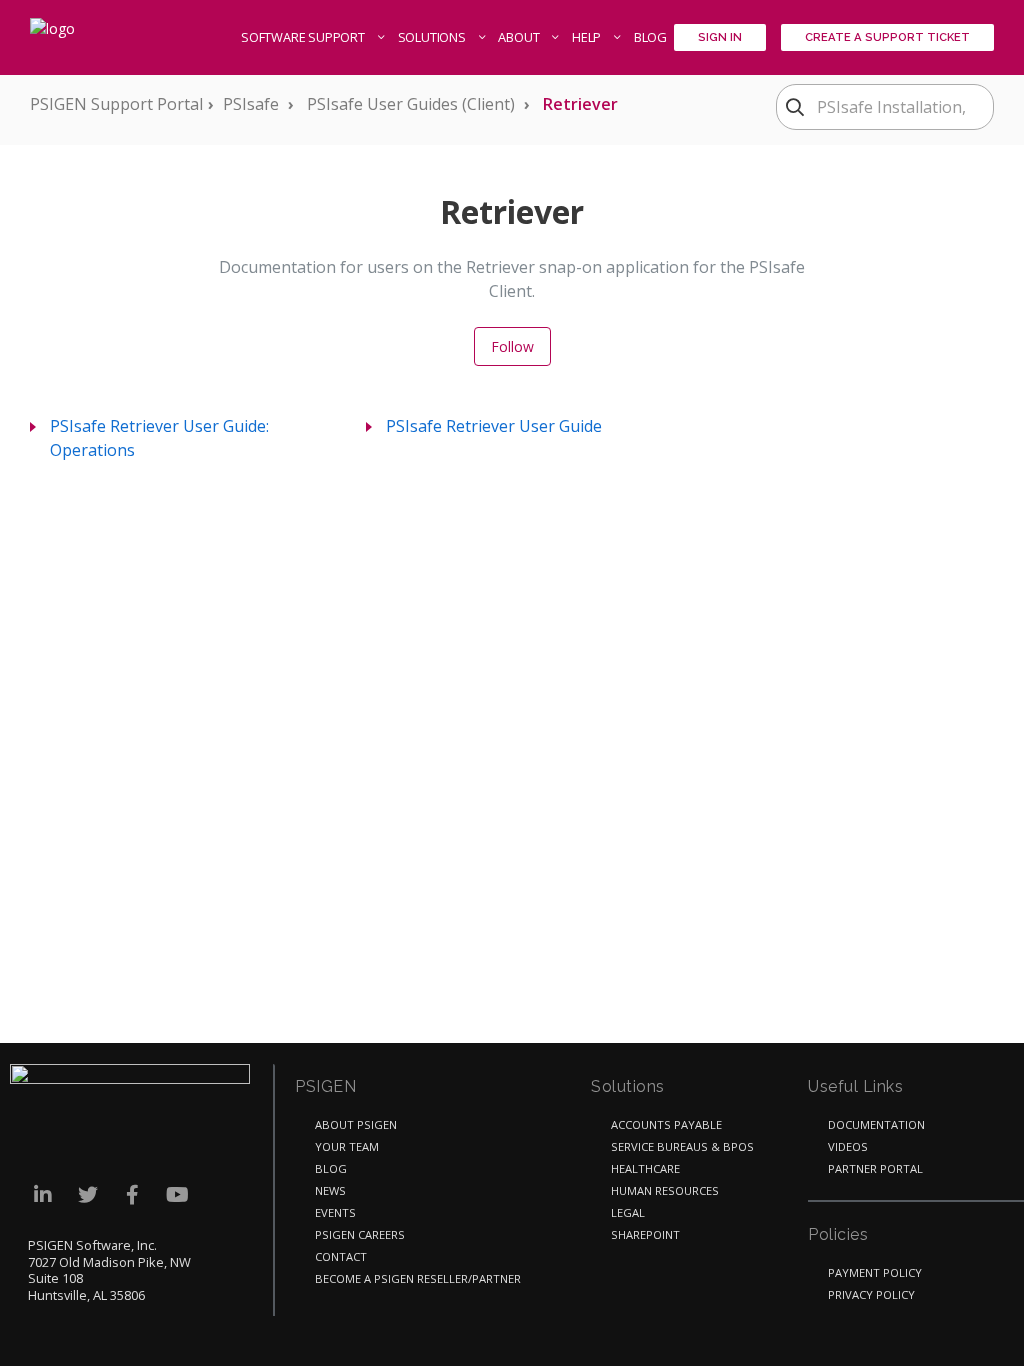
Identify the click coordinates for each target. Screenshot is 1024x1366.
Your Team (347, 1146)
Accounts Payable (666, 1124)
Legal (628, 1212)
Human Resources (665, 1190)
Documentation (876, 1124)
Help (588, 37)
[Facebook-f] (132, 1194)
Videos (848, 1146)
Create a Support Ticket (887, 37)
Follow (512, 346)
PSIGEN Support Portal (116, 104)
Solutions (433, 37)
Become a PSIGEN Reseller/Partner (418, 1278)
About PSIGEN (356, 1124)
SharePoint (645, 1234)
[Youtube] (177, 1194)
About (520, 37)
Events (335, 1212)
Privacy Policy (871, 1294)
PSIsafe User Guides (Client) (411, 104)
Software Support (304, 37)
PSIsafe (251, 104)
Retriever (580, 104)
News (330, 1190)
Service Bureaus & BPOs (682, 1146)
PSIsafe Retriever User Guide (494, 426)
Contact (341, 1256)
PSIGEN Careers (360, 1234)
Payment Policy (875, 1272)
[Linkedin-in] (42, 1194)
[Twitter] (87, 1194)
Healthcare (645, 1168)
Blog (650, 37)
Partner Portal (875, 1168)
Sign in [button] (720, 37)
